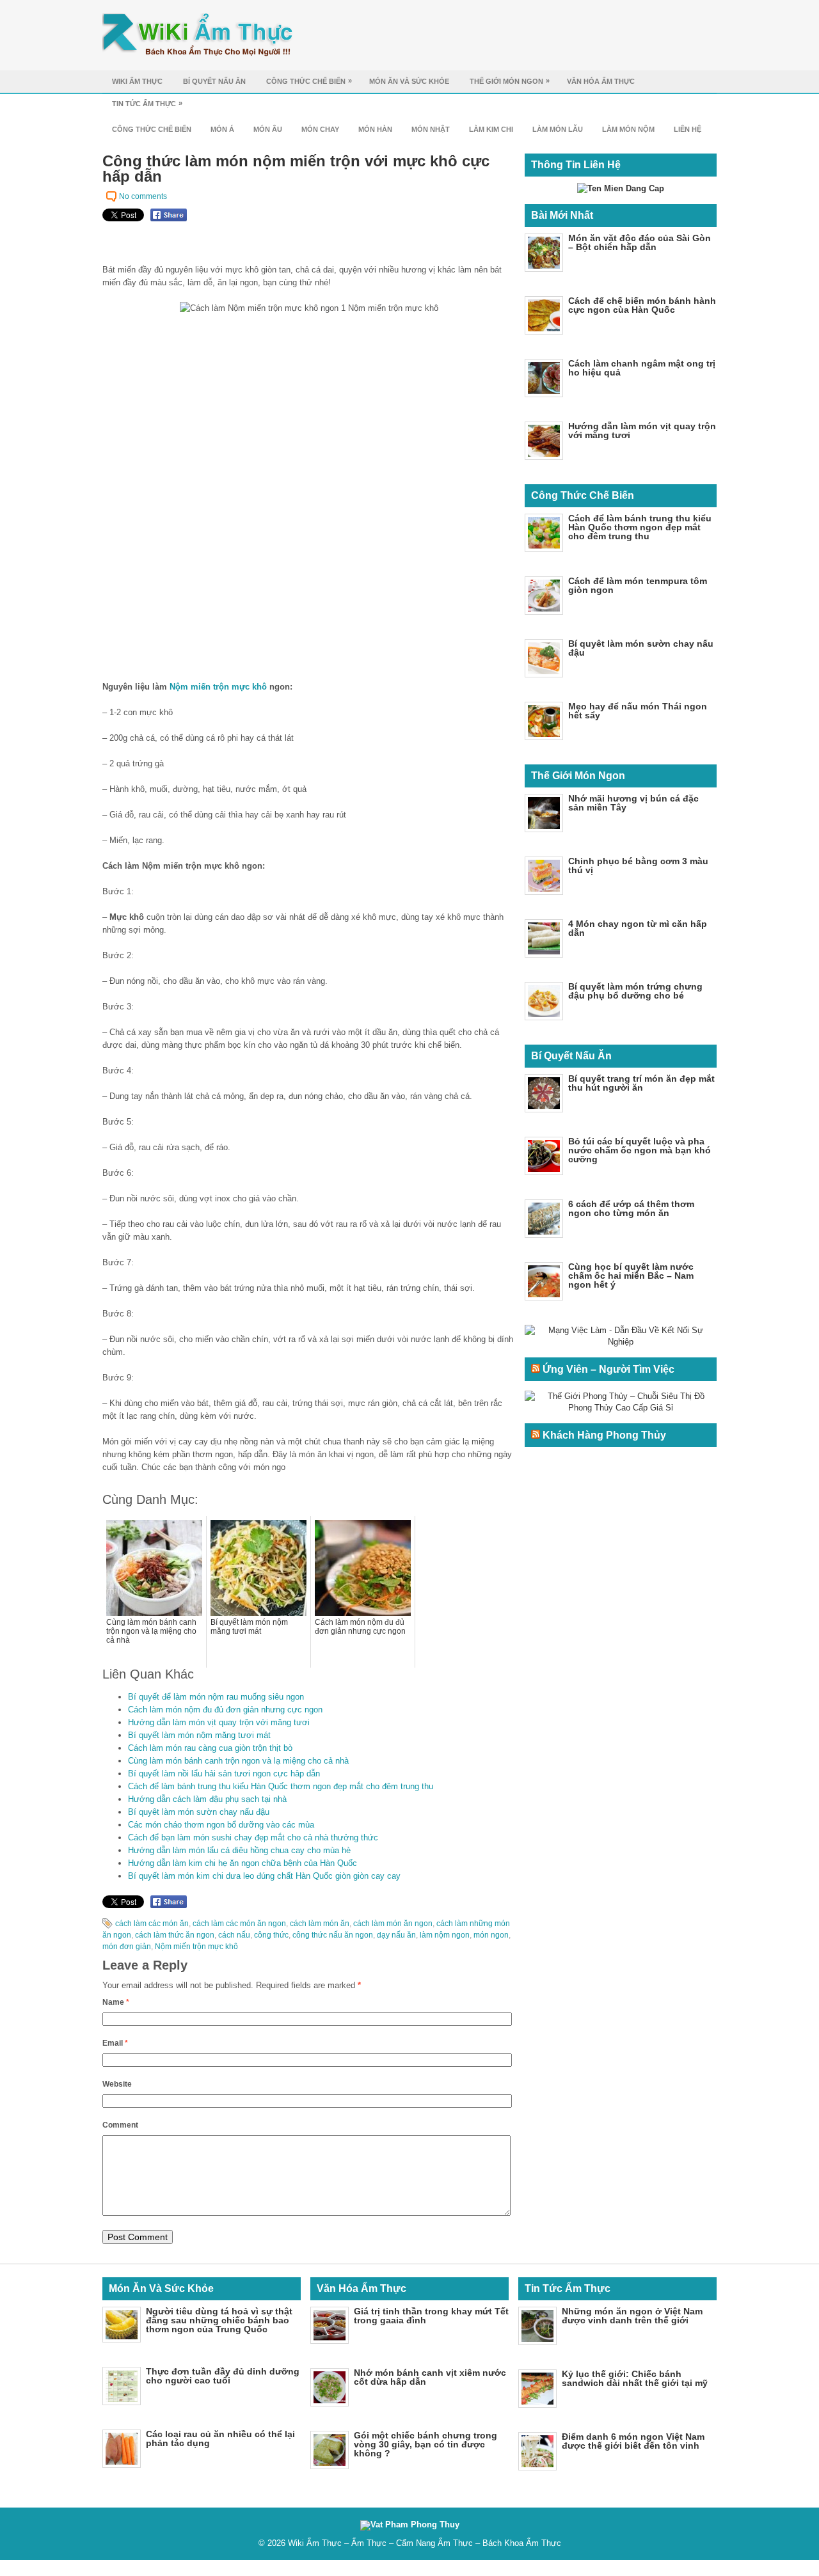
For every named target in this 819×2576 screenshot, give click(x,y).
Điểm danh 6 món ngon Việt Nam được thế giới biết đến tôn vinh (633, 2441)
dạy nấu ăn (396, 1935)
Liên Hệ (688, 129)
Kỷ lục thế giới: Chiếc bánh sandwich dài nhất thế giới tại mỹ (635, 2378)
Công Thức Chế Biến (309, 81)
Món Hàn (375, 129)
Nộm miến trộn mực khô (218, 687)
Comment (120, 2125)
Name (116, 2002)
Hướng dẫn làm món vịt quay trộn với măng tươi (219, 1722)
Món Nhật (431, 129)
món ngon (491, 1935)
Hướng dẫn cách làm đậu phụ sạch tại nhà (207, 1799)
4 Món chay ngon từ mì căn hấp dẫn (638, 928)
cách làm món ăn (320, 1924)
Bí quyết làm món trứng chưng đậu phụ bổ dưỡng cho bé (635, 991)
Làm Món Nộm (628, 129)
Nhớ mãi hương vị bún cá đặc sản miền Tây (633, 803)
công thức (271, 1935)
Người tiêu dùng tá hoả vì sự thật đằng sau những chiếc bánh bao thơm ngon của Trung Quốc (219, 2320)
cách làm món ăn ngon (393, 1924)
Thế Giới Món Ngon (510, 81)
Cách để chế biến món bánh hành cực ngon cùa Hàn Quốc (642, 305)
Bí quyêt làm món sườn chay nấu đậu (199, 1812)
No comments (143, 196)
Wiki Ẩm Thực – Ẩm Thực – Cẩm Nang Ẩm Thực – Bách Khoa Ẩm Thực (425, 2543)
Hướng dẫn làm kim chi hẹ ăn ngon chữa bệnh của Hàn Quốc (243, 1863)
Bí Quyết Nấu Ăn (214, 81)
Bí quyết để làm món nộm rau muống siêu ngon (216, 1697)
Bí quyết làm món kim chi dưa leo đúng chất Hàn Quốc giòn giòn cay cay (264, 1876)
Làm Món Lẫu (558, 129)
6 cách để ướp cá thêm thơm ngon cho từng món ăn (631, 1208)
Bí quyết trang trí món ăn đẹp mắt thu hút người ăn (641, 1083)
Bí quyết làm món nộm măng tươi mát (199, 1735)
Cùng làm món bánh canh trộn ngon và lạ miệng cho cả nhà (238, 1761)
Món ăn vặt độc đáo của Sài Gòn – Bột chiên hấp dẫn (640, 242)
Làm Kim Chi (491, 129)
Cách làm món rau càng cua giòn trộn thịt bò (210, 1748)
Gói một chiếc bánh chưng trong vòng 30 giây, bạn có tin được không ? (425, 2444)
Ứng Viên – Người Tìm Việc (608, 1369)
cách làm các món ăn (152, 1924)
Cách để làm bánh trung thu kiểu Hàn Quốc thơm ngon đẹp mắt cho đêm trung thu (281, 1786)
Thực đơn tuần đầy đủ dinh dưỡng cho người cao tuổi (223, 2376)
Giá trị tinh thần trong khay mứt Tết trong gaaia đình (431, 2316)
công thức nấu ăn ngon (333, 1935)
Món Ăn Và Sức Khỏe (409, 81)
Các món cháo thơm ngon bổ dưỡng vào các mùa (221, 1825)
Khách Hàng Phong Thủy (604, 1435)
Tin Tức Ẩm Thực (147, 103)
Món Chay (320, 129)
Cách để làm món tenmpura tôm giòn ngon (638, 585)
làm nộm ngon (445, 1935)
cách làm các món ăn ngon (239, 1924)
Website (117, 2084)
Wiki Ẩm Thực (137, 81)
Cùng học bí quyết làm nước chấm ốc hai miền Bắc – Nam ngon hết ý (631, 1276)
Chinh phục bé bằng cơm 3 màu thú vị (638, 865)
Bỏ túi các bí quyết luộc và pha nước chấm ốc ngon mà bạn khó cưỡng (640, 1150)
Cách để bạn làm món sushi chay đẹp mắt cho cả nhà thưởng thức (253, 1837)
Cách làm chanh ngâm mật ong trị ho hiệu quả (642, 368)
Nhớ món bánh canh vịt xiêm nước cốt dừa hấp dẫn (430, 2377)
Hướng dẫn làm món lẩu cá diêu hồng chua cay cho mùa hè (239, 1850)
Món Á (222, 129)
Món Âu (268, 129)
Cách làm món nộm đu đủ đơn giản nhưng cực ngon (225, 1710)
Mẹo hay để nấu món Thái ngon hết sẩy (638, 711)
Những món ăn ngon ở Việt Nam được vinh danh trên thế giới (632, 2316)
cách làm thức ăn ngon (175, 1935)
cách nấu (234, 1935)
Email (115, 2043)
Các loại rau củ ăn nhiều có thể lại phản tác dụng (220, 2438)
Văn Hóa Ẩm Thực (601, 81)
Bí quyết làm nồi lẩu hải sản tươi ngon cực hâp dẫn (224, 1774)
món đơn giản (127, 1947)
